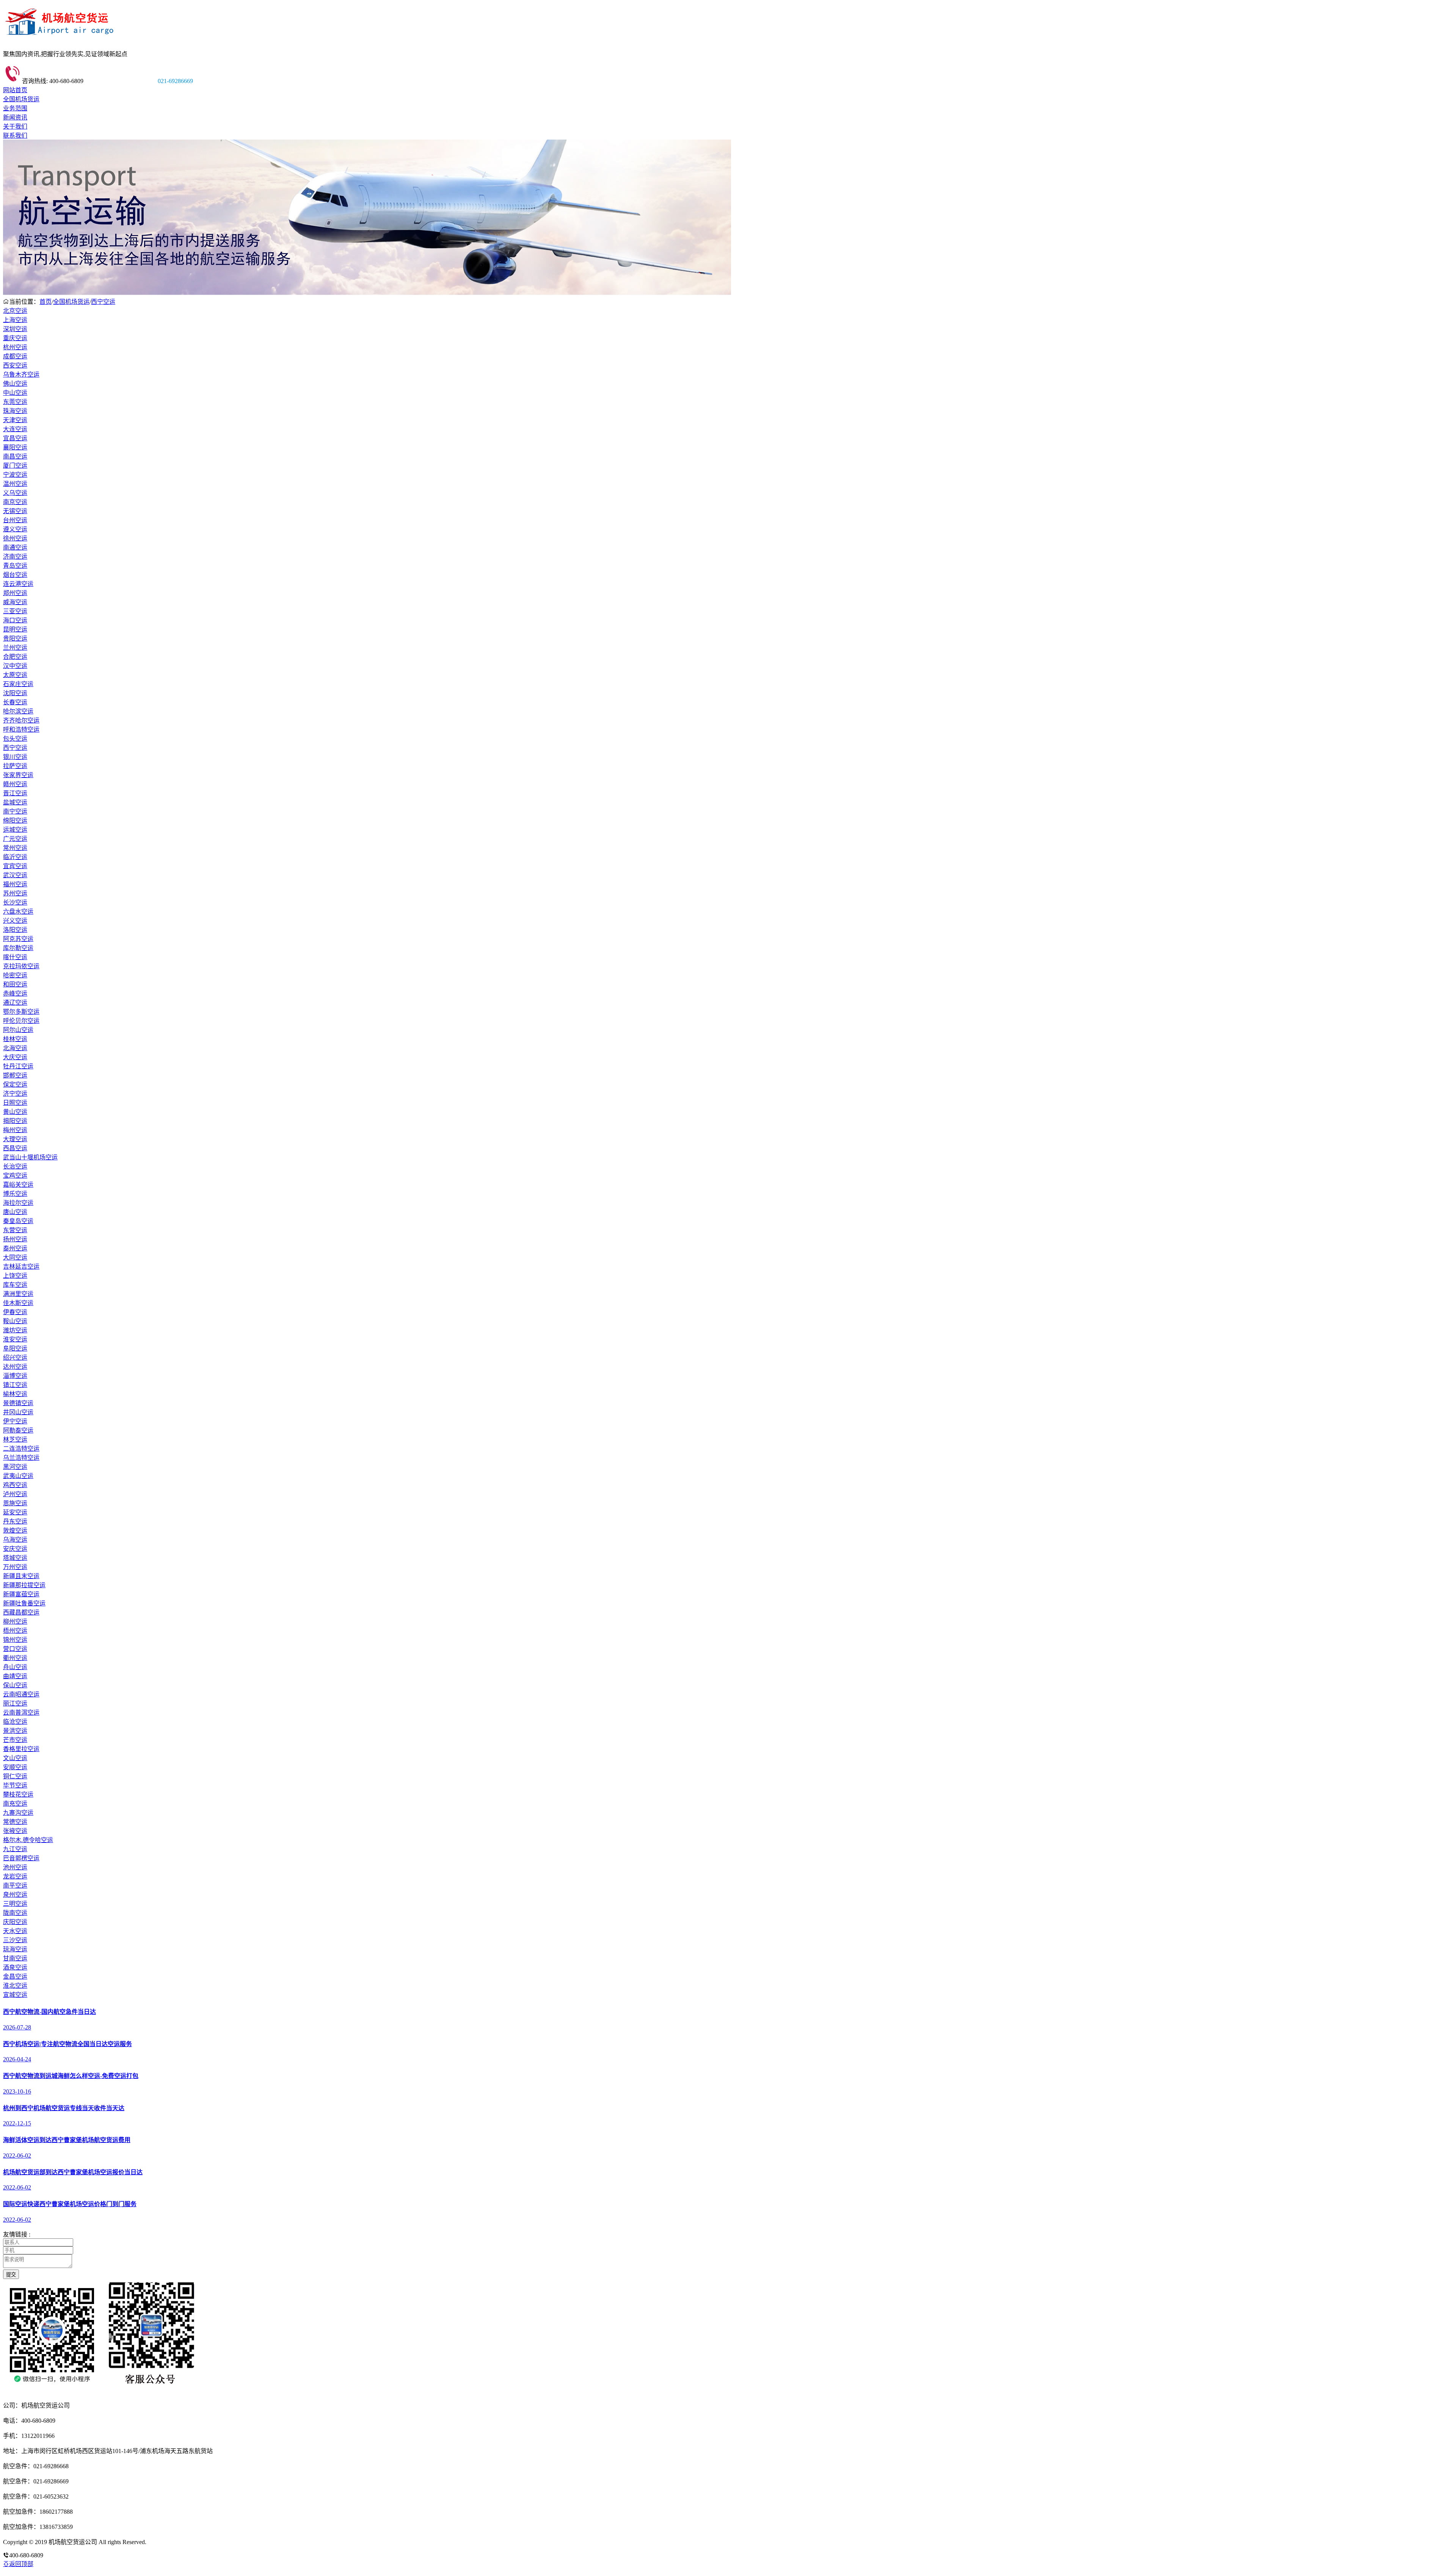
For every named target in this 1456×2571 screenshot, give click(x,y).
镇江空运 (15, 1385)
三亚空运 (15, 611)
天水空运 (15, 1931)
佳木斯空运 (18, 1303)
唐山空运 (15, 1212)
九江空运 (15, 1849)
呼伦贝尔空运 (21, 1021)
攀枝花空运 (18, 1794)
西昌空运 (15, 1148)
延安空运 (15, 1512)
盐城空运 (15, 802)
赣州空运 (15, 784)
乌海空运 (15, 1540)
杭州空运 (15, 347)
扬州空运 (15, 1239)
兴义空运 (15, 921)
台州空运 (15, 520)
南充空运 (15, 1804)
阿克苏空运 (18, 939)
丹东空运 (15, 1521)
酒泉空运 (15, 1967)
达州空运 (15, 1367)
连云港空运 (18, 584)
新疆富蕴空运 (21, 1594)
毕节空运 (15, 1785)
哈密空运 (15, 975)
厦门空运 (15, 466)
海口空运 (15, 620)
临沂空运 (15, 857)
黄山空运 (15, 1112)
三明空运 (15, 1904)
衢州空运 (15, 1658)
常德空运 (15, 1822)
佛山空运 (15, 384)
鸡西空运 (15, 1485)
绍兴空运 (15, 1358)
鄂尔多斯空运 (21, 1012)
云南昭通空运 (21, 1694)
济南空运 (15, 557)
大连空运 (15, 429)
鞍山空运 (15, 1321)
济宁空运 (15, 1094)
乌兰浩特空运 (21, 1458)
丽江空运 (15, 1703)
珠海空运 (15, 411)
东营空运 (15, 1230)
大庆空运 (15, 1057)
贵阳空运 (15, 638)
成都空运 (15, 356)
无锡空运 (15, 511)
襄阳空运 (15, 447)
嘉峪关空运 (18, 1185)
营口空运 (15, 1649)
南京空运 (15, 502)
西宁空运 (103, 302)
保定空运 (15, 1084)
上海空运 (15, 320)
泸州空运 (15, 1494)
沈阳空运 (15, 693)
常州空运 (15, 848)
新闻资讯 (15, 117)
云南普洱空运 (21, 1713)
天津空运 (15, 420)
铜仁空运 (15, 1776)
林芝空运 (15, 1439)
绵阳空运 (15, 821)
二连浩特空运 (21, 1449)
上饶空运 (15, 1276)
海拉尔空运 (18, 1203)
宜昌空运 (15, 438)
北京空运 (15, 311)
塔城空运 (15, 1558)
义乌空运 (15, 493)
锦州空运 (15, 1640)
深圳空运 (15, 329)
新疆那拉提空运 (24, 1585)
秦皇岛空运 (18, 1221)
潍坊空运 (15, 1330)
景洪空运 (15, 1731)
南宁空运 (15, 811)
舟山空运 (15, 1667)
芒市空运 (15, 1740)
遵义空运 (15, 529)
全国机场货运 (21, 99)
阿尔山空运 (18, 1030)
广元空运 (15, 839)
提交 (11, 2275)
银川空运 (15, 757)
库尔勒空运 (18, 948)
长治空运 (15, 1166)
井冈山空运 (18, 1412)
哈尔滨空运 (18, 711)
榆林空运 (15, 1394)
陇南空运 (15, 1913)
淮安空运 (15, 1339)
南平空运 (15, 1885)
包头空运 (15, 739)
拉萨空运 (15, 766)
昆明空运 (15, 629)
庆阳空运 (15, 1922)
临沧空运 (15, 1722)
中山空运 (15, 393)
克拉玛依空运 (21, 966)
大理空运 (15, 1139)
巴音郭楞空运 (21, 1858)
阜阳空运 (15, 1348)
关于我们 (15, 126)
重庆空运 (15, 338)
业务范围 (15, 108)
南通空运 (15, 547)
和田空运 (15, 984)
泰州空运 (15, 1248)
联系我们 (15, 136)
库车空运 (15, 1285)
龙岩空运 (15, 1876)
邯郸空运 (15, 1075)
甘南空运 (15, 1958)
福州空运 (15, 884)
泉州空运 (15, 1895)
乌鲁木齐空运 (21, 375)
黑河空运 (15, 1467)
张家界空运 (18, 775)
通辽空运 (15, 1003)
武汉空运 (15, 875)
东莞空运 (15, 402)
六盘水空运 (18, 912)
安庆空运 (15, 1549)
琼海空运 (15, 1949)
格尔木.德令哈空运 (28, 1840)
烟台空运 (15, 575)
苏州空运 (15, 893)
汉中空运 (15, 666)
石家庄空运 (18, 684)
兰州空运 (15, 648)
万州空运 (15, 1567)
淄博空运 (15, 1376)
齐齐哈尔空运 (21, 720)
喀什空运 (15, 957)
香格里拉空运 (21, 1749)
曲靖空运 (15, 1676)
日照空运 (15, 1103)
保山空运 (15, 1685)
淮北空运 (15, 1986)
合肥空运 (15, 657)
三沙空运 (15, 1940)
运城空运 (15, 830)
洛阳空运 (15, 930)
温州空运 (15, 484)
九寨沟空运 (18, 1813)
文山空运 (15, 1758)
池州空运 (15, 1867)
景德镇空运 (18, 1403)
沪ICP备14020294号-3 (176, 2542)
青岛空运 (15, 566)
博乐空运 (15, 1194)
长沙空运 (15, 902)
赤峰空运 (15, 993)
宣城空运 (15, 1995)
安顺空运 (15, 1767)
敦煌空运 (15, 1531)
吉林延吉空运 (21, 1267)
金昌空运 (15, 1977)
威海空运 (15, 602)
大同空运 (15, 1257)
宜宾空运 (15, 866)
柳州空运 (15, 1622)
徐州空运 (15, 538)
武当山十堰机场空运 (30, 1157)
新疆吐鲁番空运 (24, 1603)
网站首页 (15, 90)
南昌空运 (15, 456)
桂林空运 (15, 1039)
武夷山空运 (18, 1476)
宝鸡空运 (15, 1176)
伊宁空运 (15, 1421)
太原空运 (15, 675)
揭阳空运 (15, 1121)
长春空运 (15, 702)
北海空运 (15, 1048)
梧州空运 (15, 1631)
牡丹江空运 (18, 1066)
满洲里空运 (18, 1294)
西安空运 (15, 365)
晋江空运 (15, 793)
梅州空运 (15, 1130)
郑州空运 (15, 593)
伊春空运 (15, 1312)
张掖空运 (15, 1831)
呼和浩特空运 (21, 730)
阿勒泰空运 (18, 1430)
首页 (45, 302)
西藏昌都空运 (21, 1612)
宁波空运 (15, 475)
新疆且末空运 (21, 1576)
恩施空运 (15, 1503)
